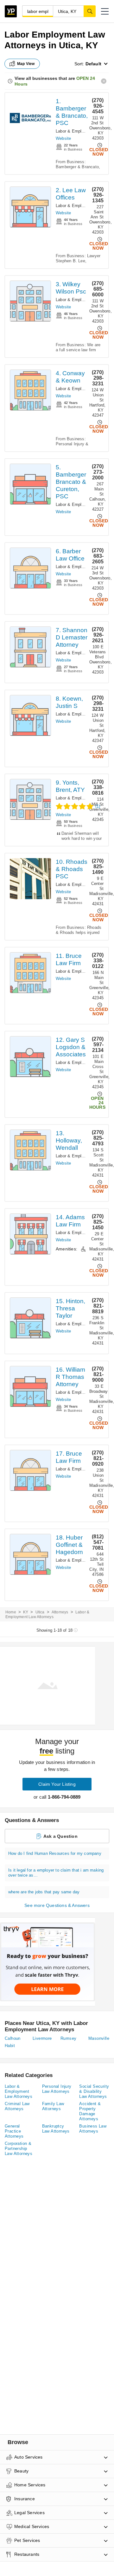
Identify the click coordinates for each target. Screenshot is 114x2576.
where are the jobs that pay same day (44, 1892)
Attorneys (60, 1612)
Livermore (42, 2038)
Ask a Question (60, 1836)
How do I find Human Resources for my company (55, 1853)
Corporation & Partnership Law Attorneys (19, 2149)
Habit (10, 2046)
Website (63, 138)
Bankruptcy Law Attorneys (56, 2129)
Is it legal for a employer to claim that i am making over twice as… (56, 1873)
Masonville (99, 2038)
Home (11, 1612)
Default (93, 64)
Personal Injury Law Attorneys (57, 2089)
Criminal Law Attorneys (17, 2106)
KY (26, 1612)
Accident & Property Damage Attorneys (90, 2111)
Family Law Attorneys (53, 2106)
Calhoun (13, 2038)
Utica (40, 1612)
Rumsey (68, 2038)
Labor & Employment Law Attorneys (19, 2091)
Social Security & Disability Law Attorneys (94, 2091)
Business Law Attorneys (93, 2129)
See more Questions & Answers (57, 1905)
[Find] (90, 11)
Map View (26, 64)
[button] (105, 11)
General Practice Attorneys (14, 2131)
